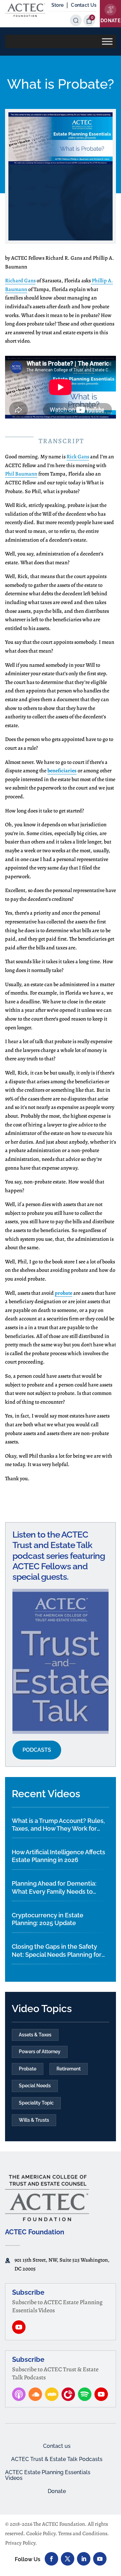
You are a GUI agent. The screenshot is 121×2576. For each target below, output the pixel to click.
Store (57, 5)
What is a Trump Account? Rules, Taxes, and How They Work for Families (58, 1825)
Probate (28, 2069)
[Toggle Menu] (107, 41)
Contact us (57, 2446)
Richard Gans (20, 281)
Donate (57, 2491)
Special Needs (35, 2086)
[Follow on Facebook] (51, 2559)
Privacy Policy (20, 2543)
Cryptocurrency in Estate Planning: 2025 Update (48, 1919)
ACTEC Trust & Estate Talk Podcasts (57, 2459)
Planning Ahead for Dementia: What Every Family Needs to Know (54, 1888)
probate (64, 1293)
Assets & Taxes (35, 2035)
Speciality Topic (36, 2103)
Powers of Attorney (40, 2052)
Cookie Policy (41, 2534)
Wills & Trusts (34, 2120)
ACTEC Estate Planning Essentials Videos (48, 2475)
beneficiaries (62, 771)
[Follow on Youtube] (100, 2559)
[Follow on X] (68, 2559)
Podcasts (37, 1750)
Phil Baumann (21, 474)
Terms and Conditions (83, 2534)
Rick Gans (78, 457)
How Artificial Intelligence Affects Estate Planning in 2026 (58, 1856)
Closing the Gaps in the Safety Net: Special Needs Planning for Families (57, 1951)
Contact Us (84, 5)
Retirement (69, 2069)
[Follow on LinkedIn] (84, 2559)
